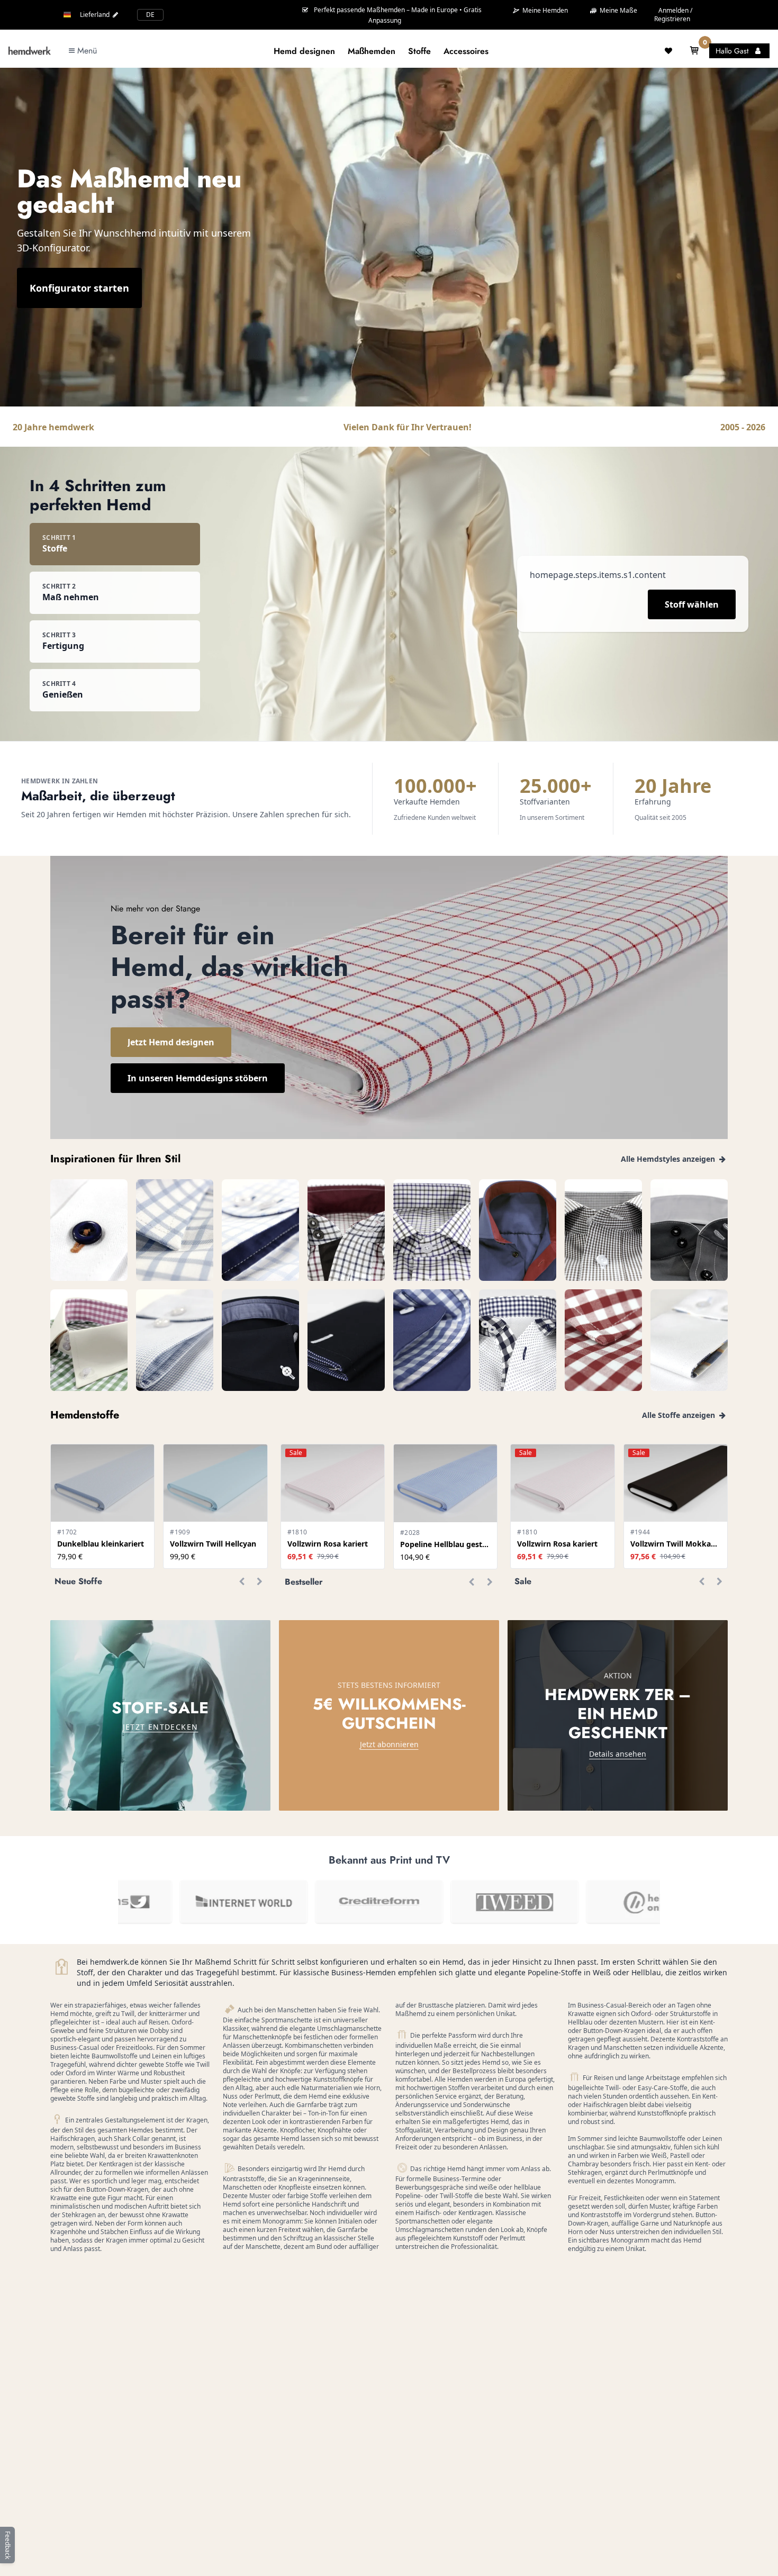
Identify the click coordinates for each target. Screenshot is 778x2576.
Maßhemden (372, 51)
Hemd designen (304, 51)
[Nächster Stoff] (259, 1581)
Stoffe (419, 51)
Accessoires (466, 51)
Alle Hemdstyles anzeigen (669, 1159)
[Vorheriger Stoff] (241, 1581)
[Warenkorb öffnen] (694, 51)
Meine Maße (618, 10)
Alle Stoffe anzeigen (680, 1415)
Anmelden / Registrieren (673, 15)
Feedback (8, 2545)
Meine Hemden (544, 11)
